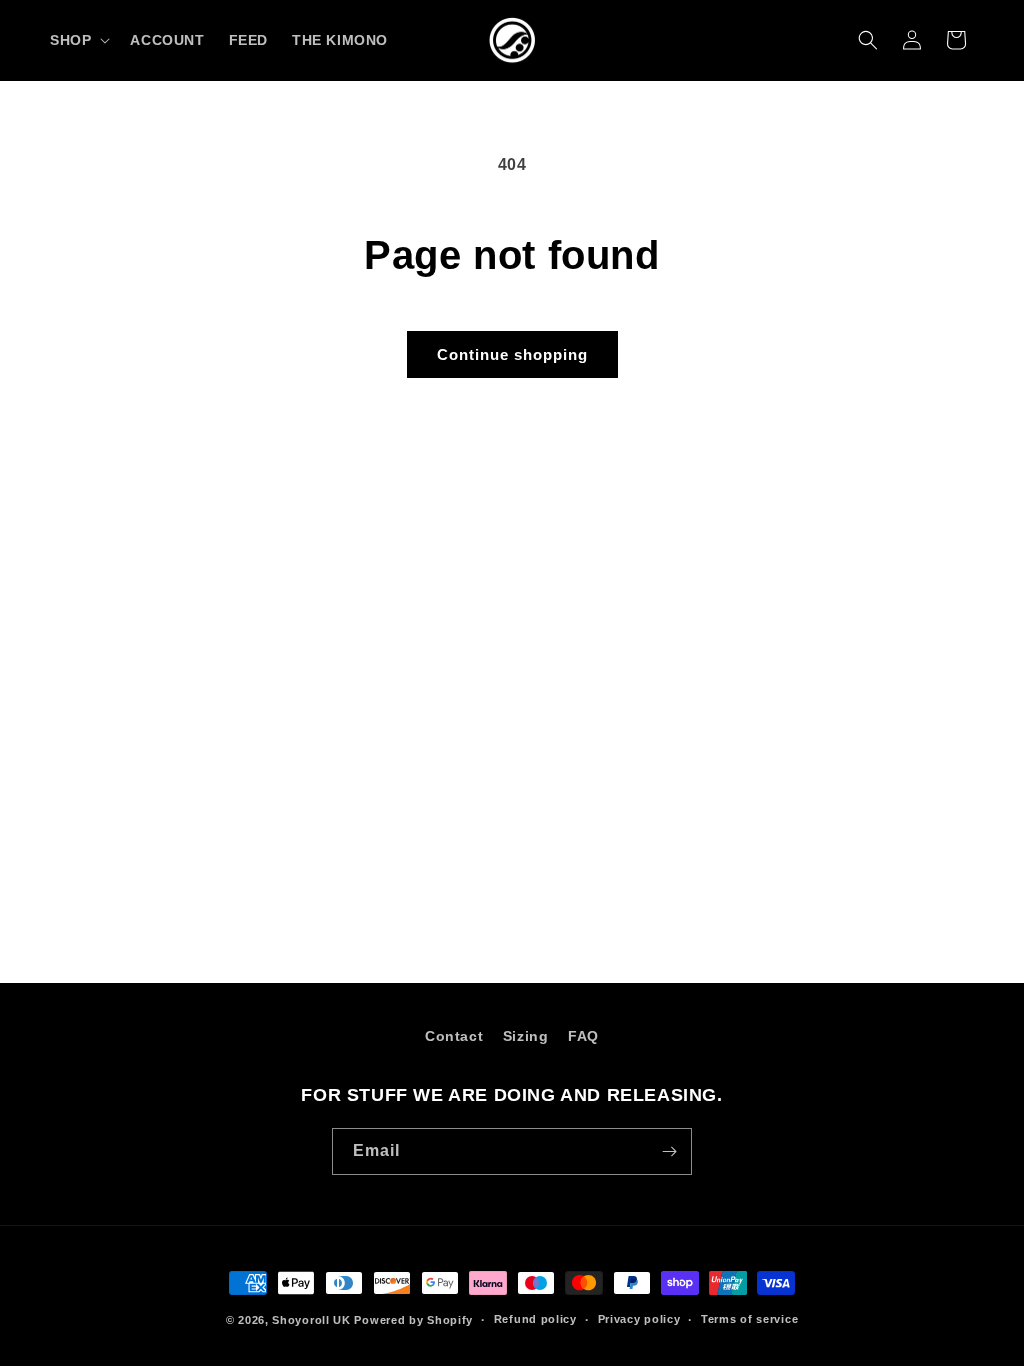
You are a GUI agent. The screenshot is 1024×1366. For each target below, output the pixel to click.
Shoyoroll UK (311, 1320)
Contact (454, 1036)
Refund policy (535, 1319)
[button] (78, 40)
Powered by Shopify (413, 1320)
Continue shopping (512, 354)
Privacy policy (639, 1319)
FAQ (583, 1036)
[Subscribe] (669, 1151)
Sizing (526, 1036)
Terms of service (749, 1319)
